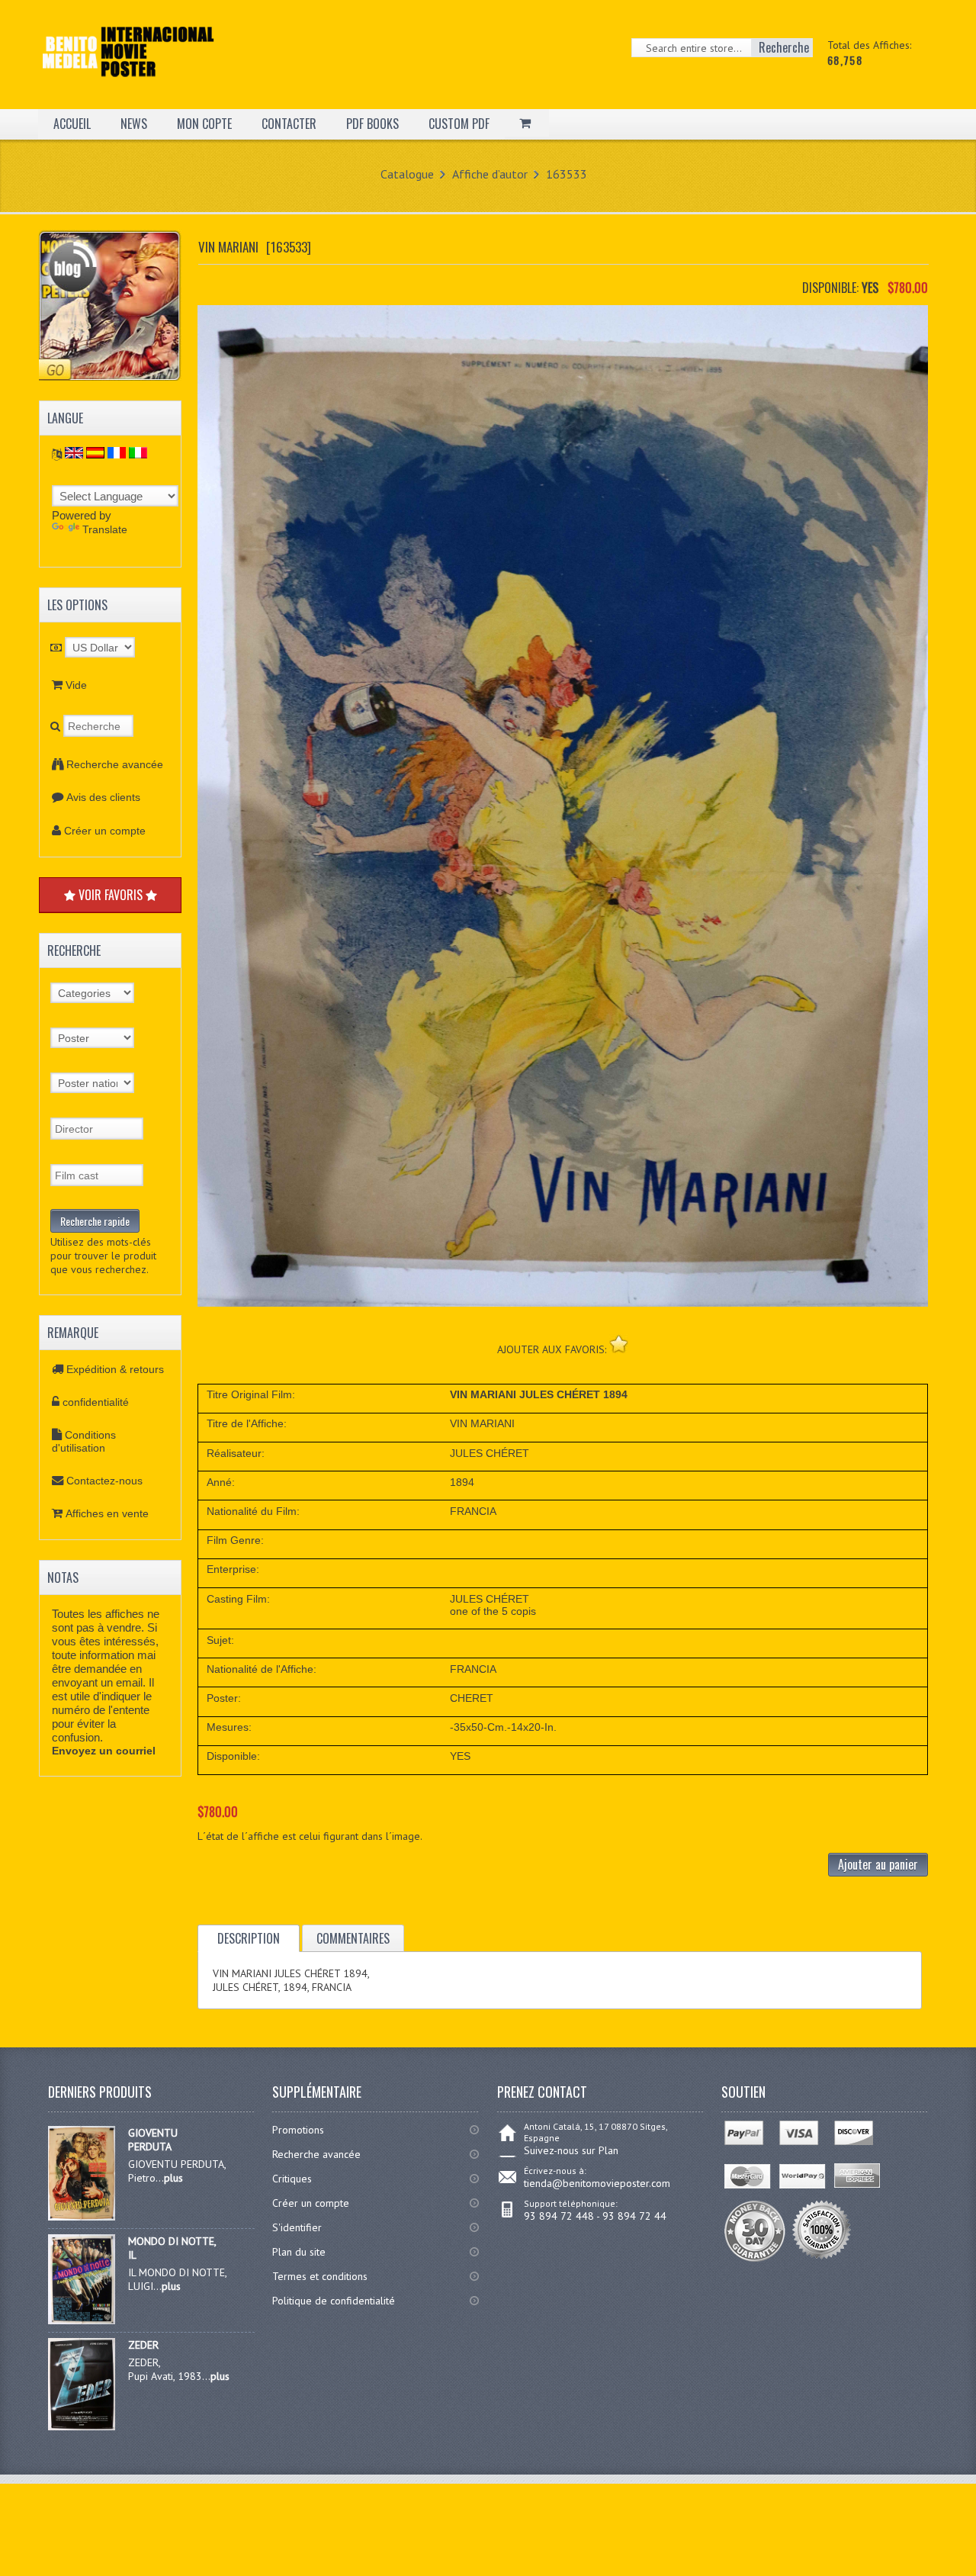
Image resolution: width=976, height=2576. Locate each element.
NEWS (134, 124)
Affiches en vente (107, 1513)
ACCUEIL (72, 124)
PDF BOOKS (372, 124)
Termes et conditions (320, 2276)
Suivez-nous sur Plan (571, 2150)
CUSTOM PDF (459, 124)
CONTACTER (289, 124)
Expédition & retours (115, 1369)
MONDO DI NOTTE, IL (172, 2248)
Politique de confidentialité (334, 2301)
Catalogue (407, 174)
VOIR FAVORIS (111, 895)
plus (173, 2178)
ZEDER (143, 2345)
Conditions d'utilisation (84, 1441)
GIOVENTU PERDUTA (153, 2140)
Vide (76, 685)
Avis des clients (103, 797)
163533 (567, 174)
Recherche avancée (115, 764)
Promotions (298, 2130)
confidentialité (96, 1402)
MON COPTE (204, 124)
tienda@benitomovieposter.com (597, 2183)
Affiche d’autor (490, 174)
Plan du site (299, 2252)
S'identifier (297, 2227)
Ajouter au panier (878, 1864)
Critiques (292, 2179)
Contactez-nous (104, 1481)
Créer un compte (105, 831)
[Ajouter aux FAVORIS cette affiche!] (619, 1344)
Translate (105, 529)
